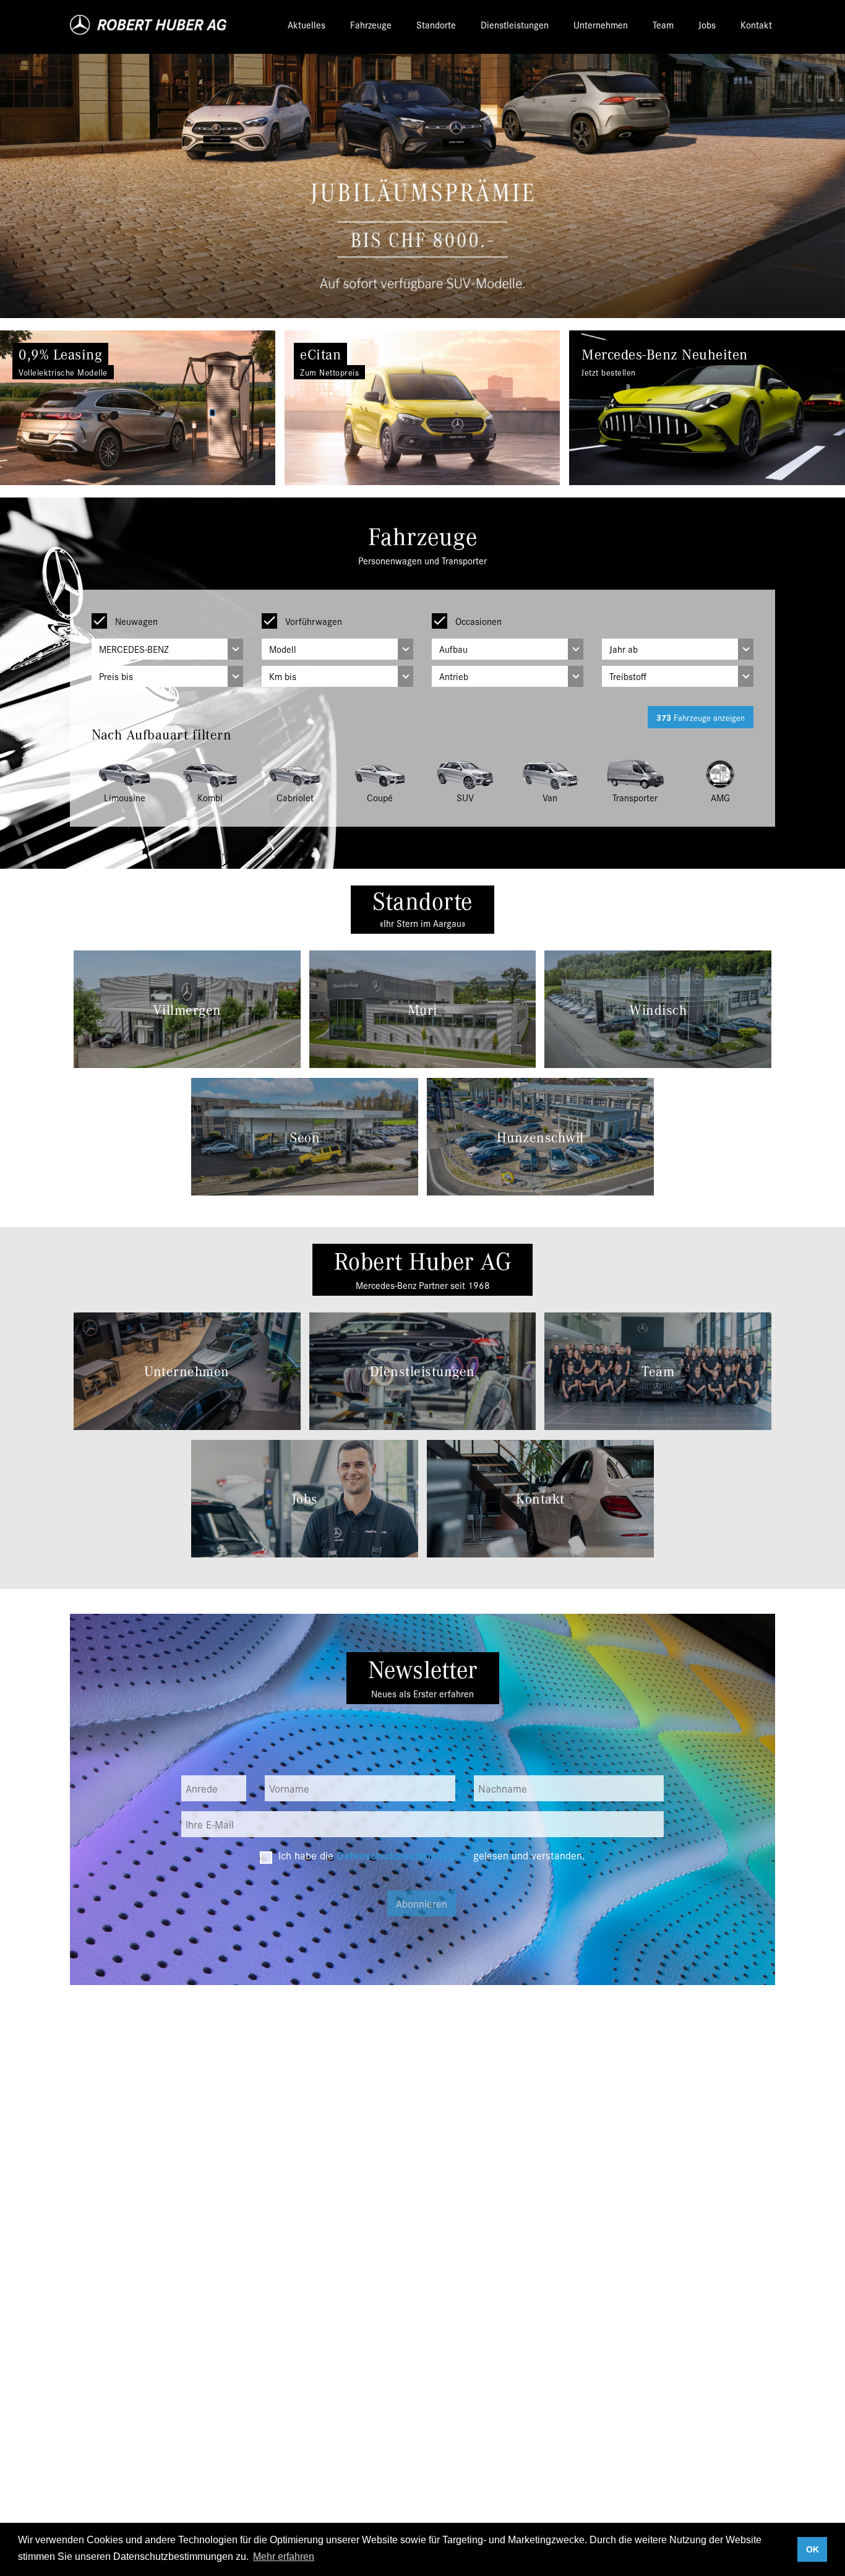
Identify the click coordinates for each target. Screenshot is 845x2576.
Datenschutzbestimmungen (403, 1855)
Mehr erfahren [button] (284, 2557)
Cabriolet (295, 797)
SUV (465, 797)
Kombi (210, 797)
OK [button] (813, 2549)
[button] (63, 408)
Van (550, 797)
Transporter (635, 797)
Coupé (380, 797)
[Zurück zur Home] (149, 25)
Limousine (125, 797)
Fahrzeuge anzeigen (701, 717)
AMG (720, 797)
